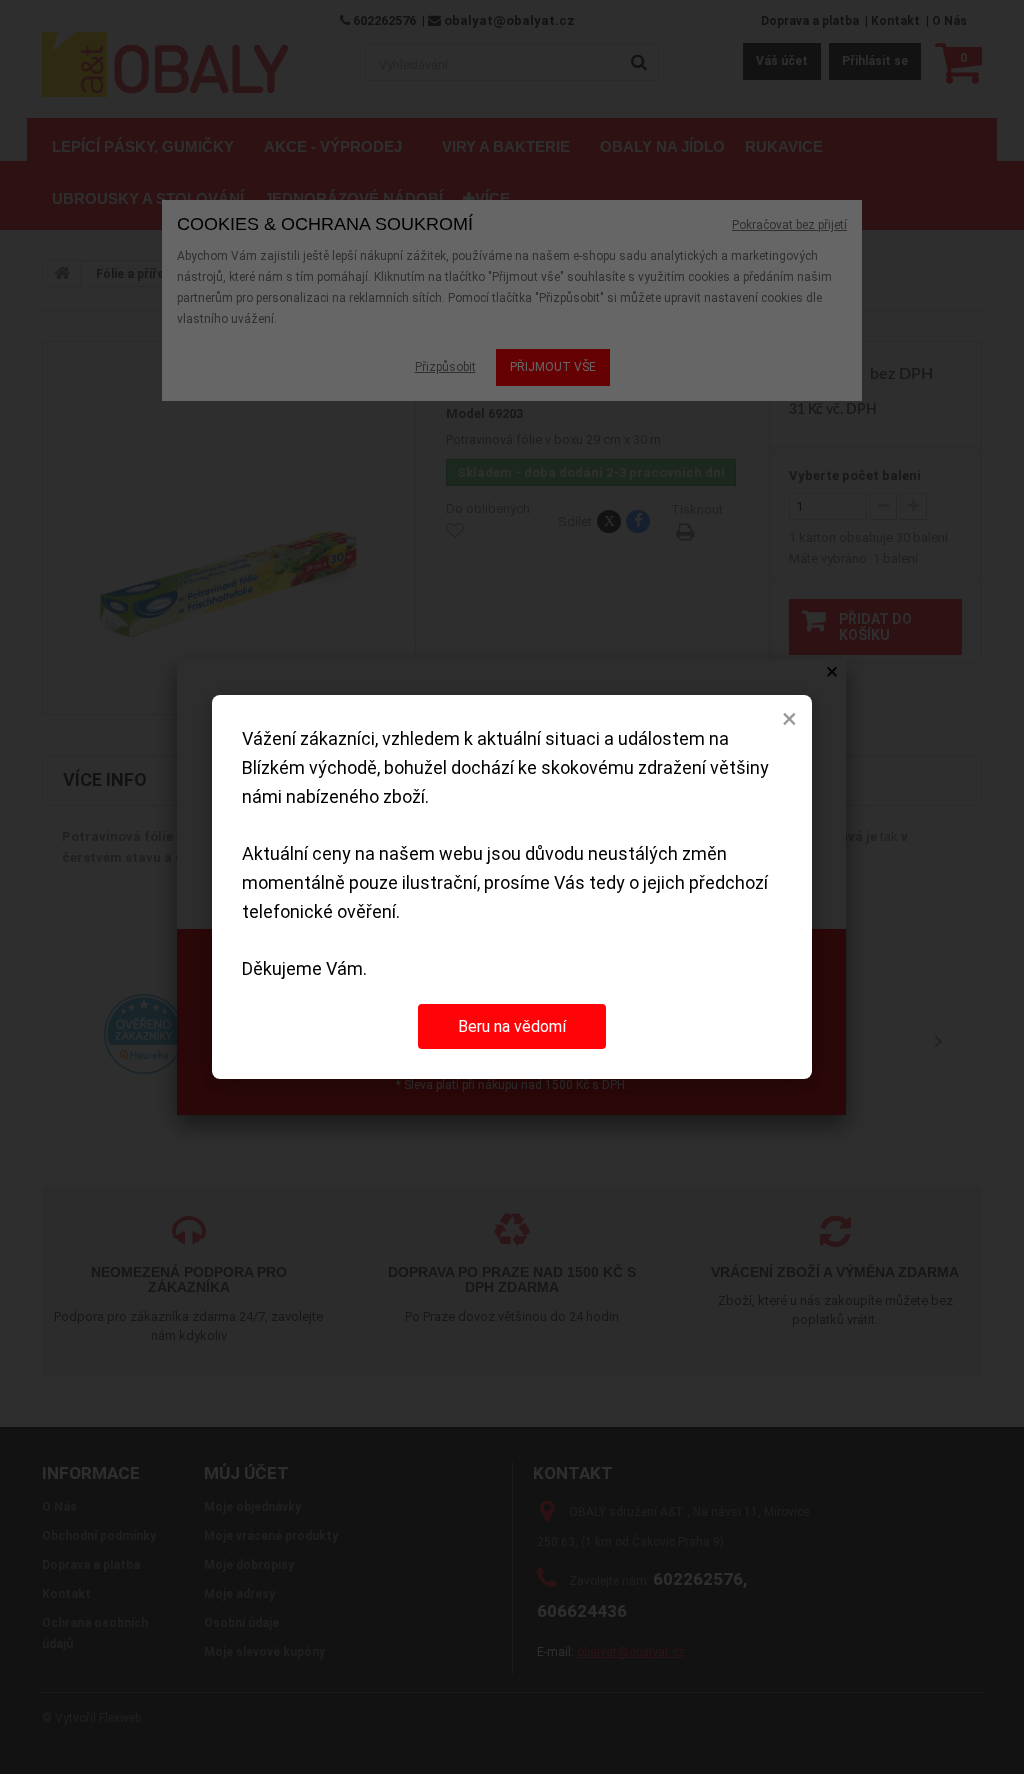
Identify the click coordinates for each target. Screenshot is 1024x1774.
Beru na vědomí (512, 1026)
